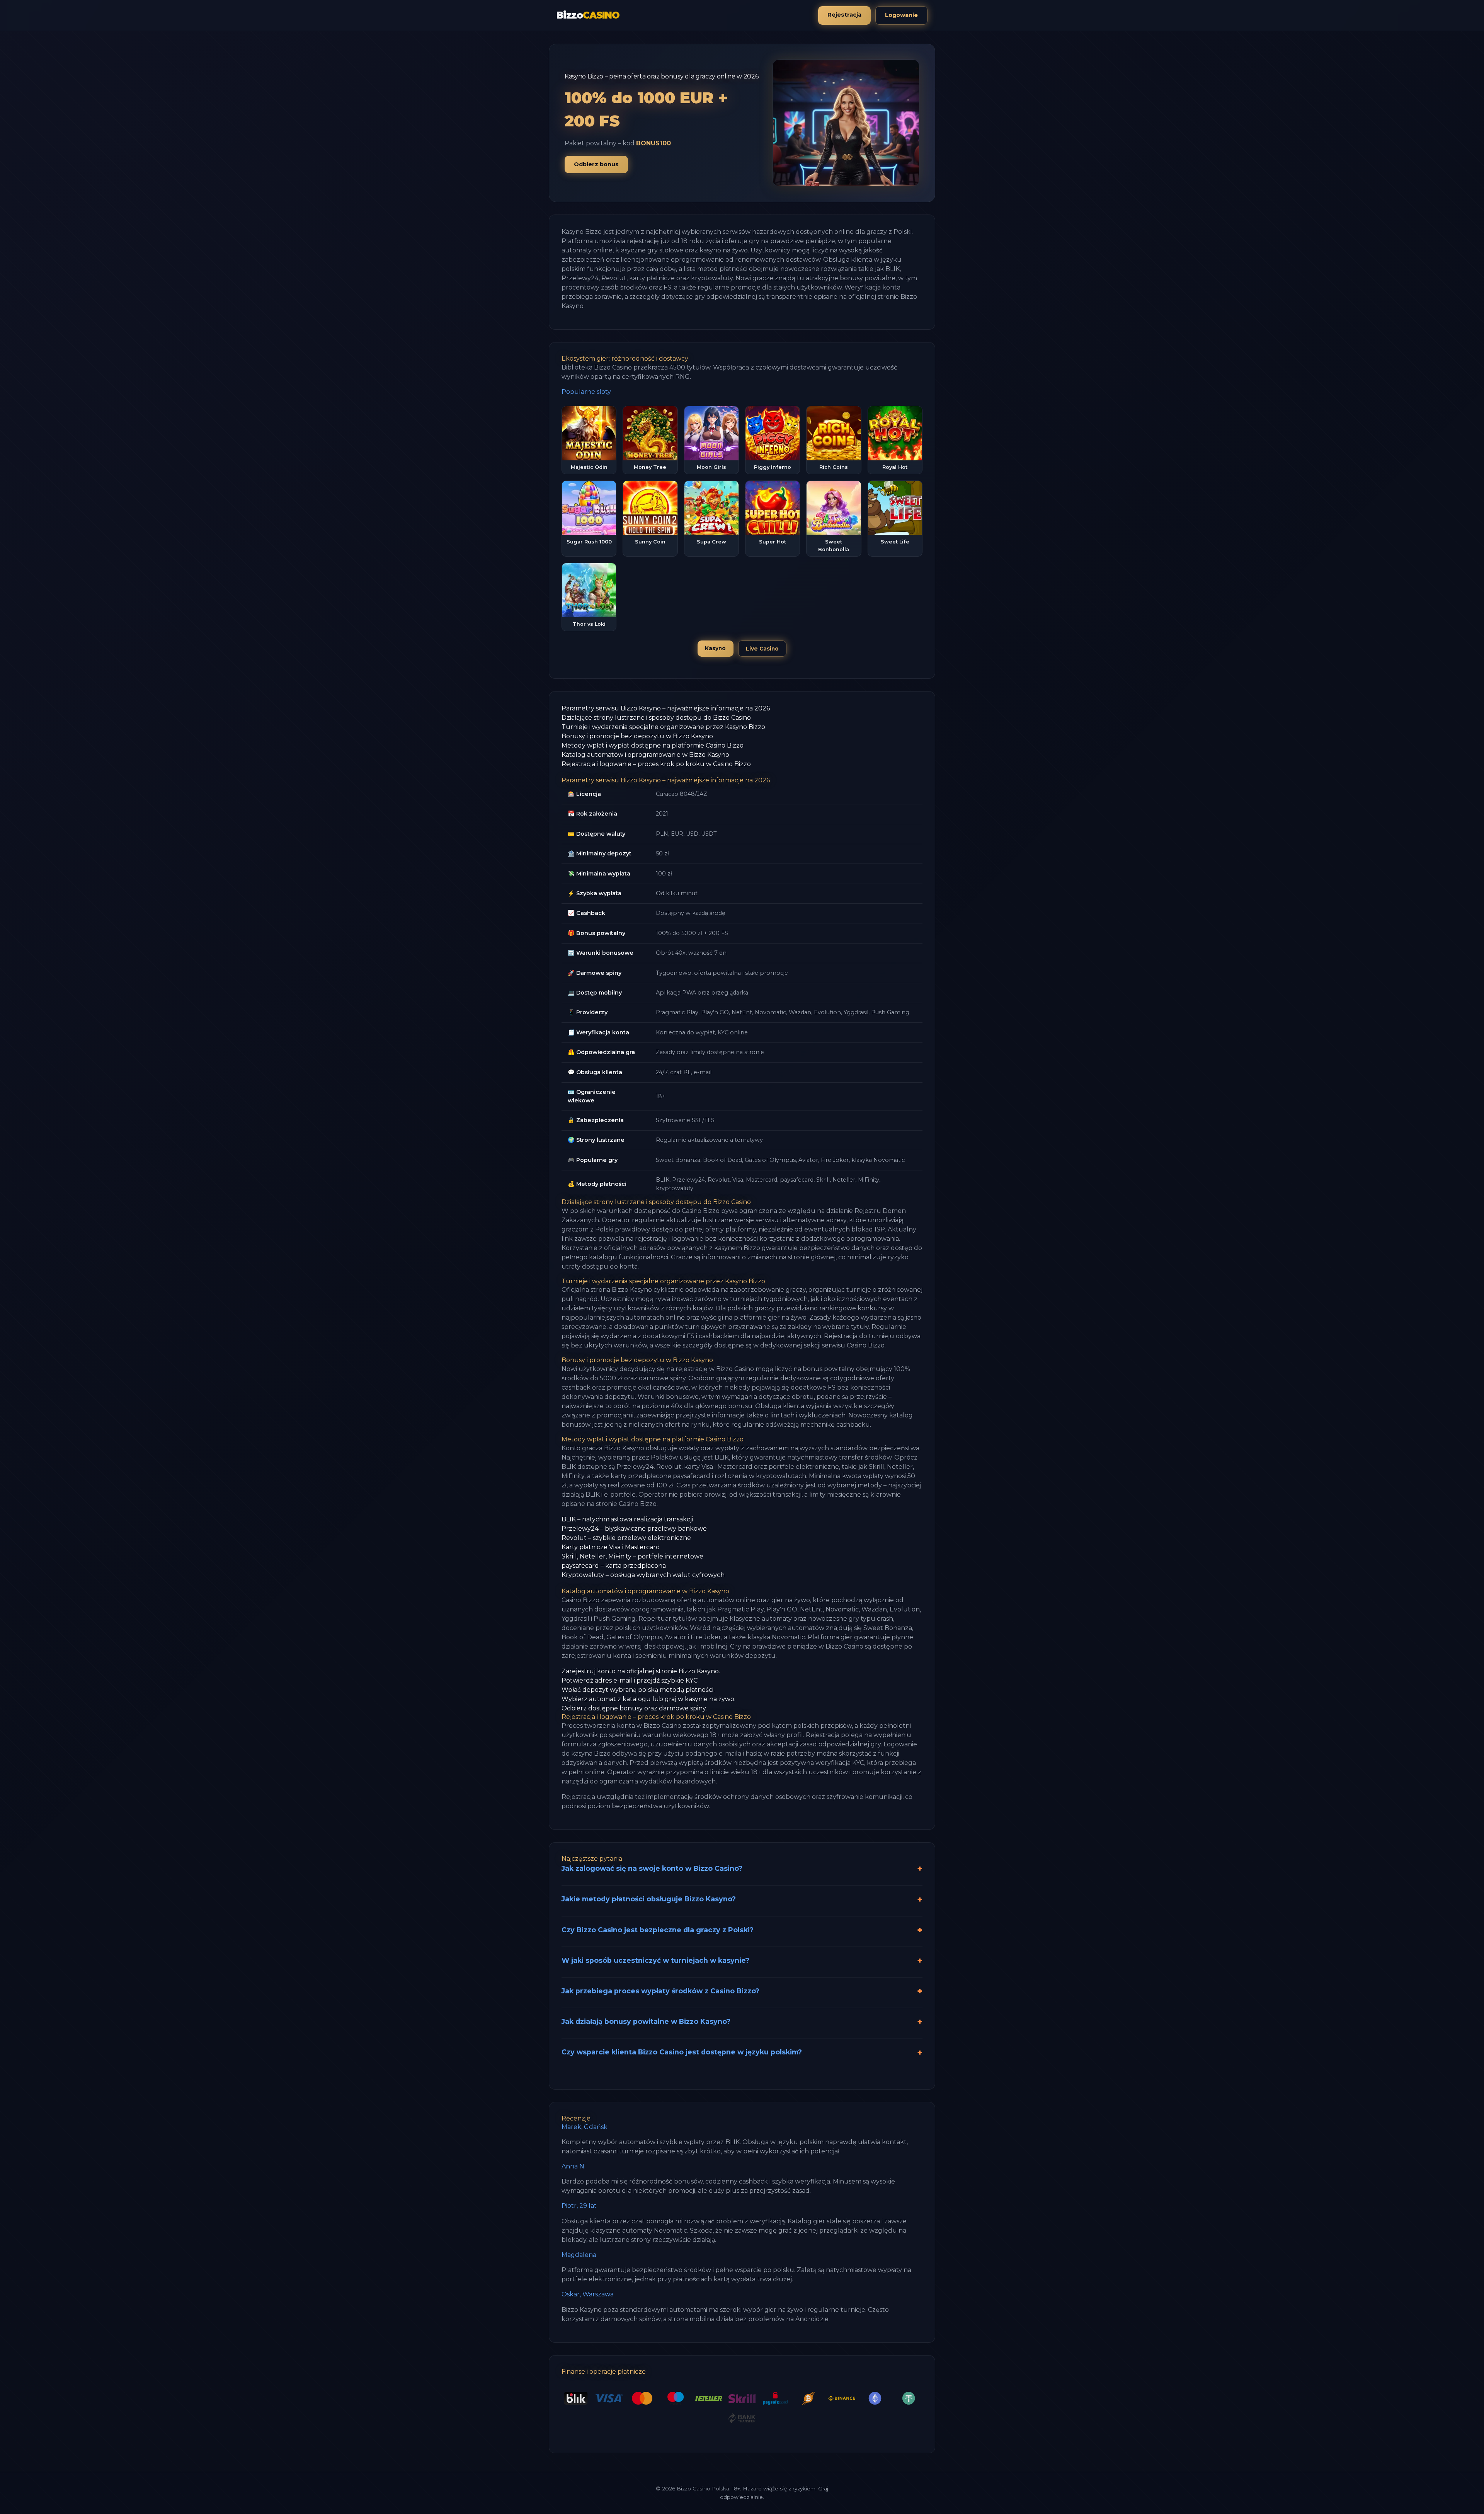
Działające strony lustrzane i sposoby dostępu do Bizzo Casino (656, 718)
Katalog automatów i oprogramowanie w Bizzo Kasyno (645, 755)
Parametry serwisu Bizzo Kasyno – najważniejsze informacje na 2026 (666, 708)
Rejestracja (844, 15)
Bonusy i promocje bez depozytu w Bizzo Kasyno (637, 736)
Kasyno (715, 648)
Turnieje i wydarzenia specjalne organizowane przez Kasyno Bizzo (663, 727)
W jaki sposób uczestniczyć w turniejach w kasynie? (655, 1960)
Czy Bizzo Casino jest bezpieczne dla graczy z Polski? (658, 1930)
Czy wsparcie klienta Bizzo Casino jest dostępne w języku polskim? (682, 2052)
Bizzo (588, 15)
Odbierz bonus (596, 164)
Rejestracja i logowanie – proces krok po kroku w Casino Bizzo (656, 764)
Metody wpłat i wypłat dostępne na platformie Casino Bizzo (653, 745)
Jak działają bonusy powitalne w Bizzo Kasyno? (646, 2021)
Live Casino (762, 649)
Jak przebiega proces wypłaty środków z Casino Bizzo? (660, 1991)
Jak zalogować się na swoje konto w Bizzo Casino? (652, 1868)
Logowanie (901, 15)
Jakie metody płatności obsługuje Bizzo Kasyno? (649, 1899)
